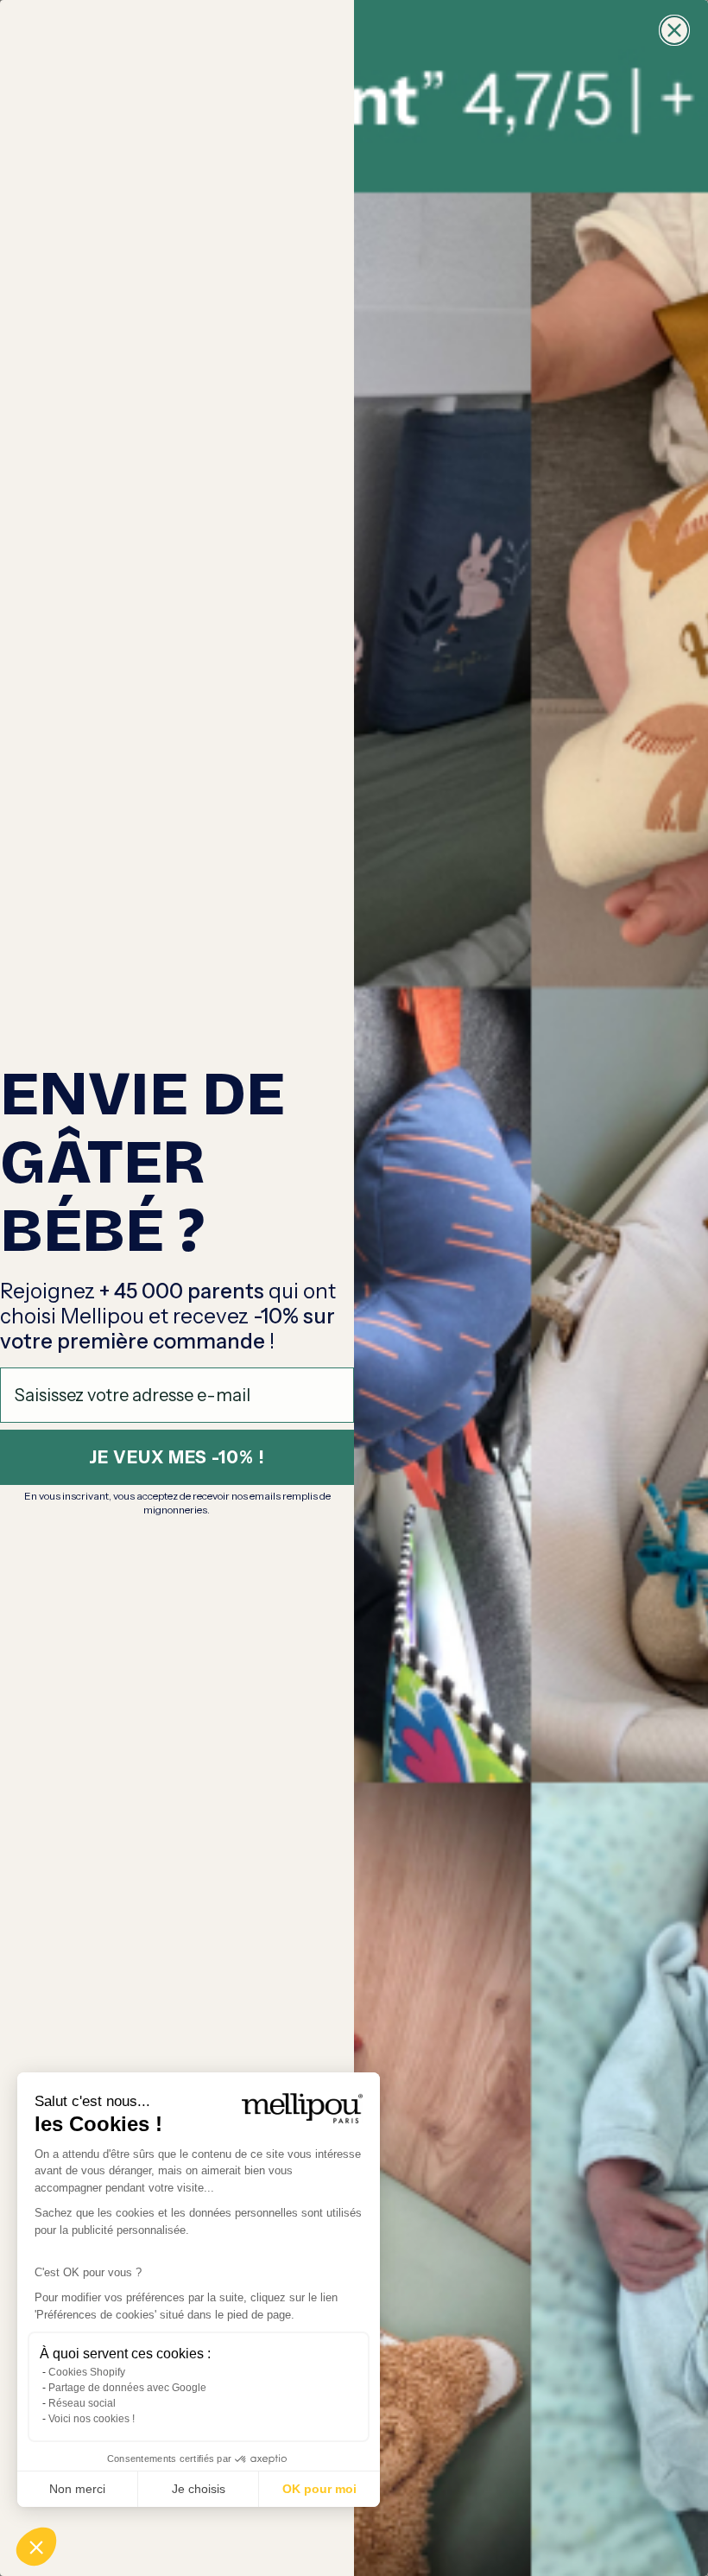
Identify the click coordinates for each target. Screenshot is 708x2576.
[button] (36, 2547)
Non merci (77, 2489)
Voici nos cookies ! (92, 2419)
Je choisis (199, 2489)
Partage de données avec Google (127, 2388)
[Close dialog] (674, 30)
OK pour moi (319, 2489)
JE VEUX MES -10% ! (177, 1457)
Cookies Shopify (87, 2372)
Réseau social (82, 2403)
